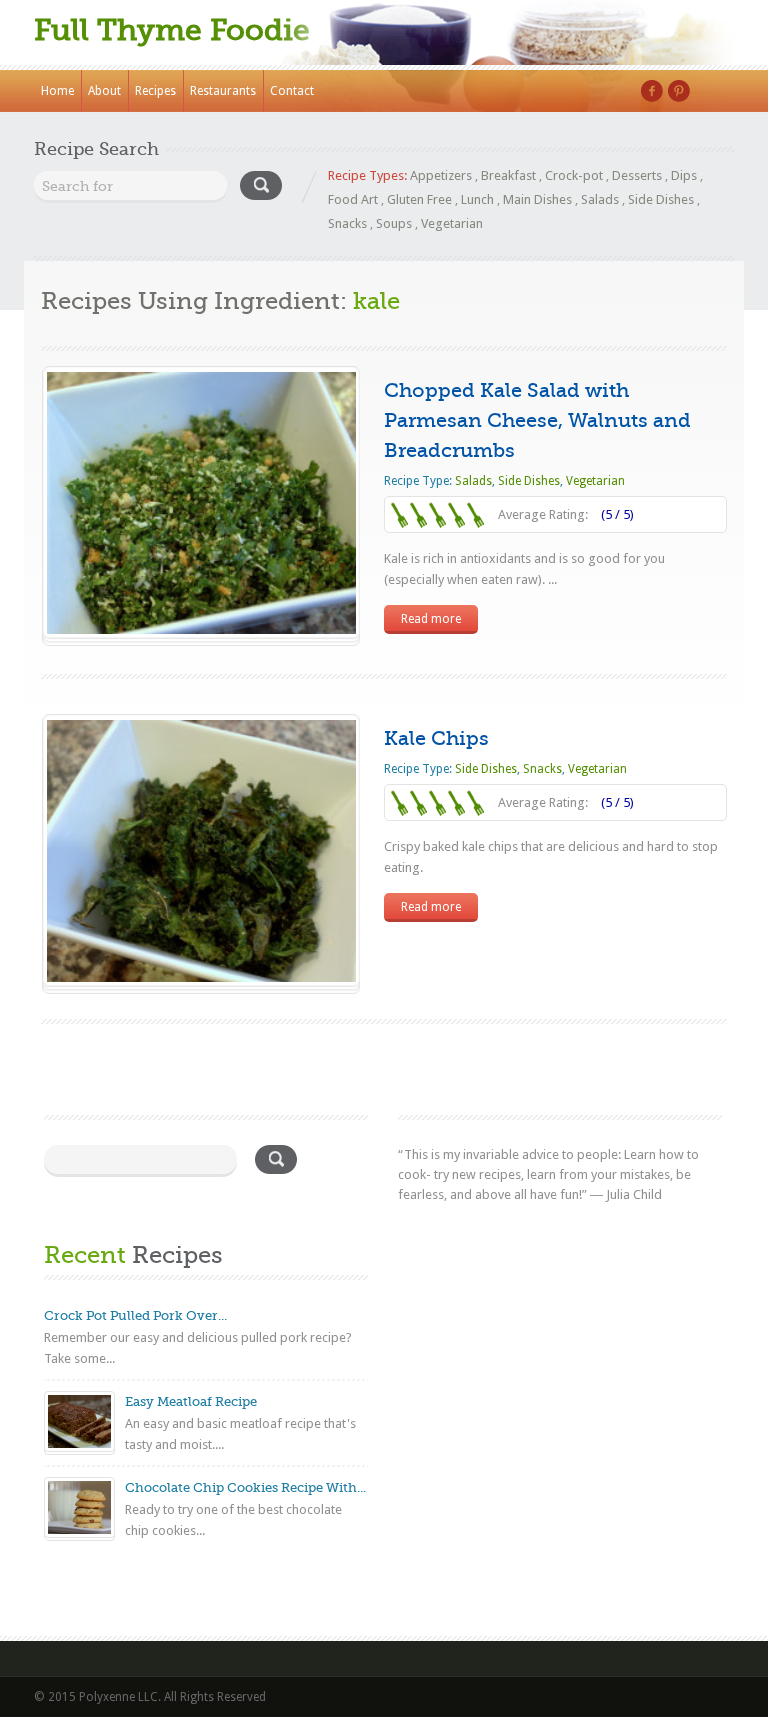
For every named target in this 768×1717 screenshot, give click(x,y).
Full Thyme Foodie (172, 30)
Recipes (155, 91)
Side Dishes (661, 199)
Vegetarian (452, 223)
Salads (600, 199)
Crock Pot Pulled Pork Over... (135, 1315)
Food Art (353, 199)
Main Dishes (537, 199)
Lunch (477, 199)
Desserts (637, 175)
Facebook (652, 91)
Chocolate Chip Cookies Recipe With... (245, 1487)
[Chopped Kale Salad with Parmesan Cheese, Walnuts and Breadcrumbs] (201, 629)
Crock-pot (574, 175)
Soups (394, 223)
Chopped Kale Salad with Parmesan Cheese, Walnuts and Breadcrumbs (537, 420)
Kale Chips (436, 738)
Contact (292, 91)
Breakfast (508, 175)
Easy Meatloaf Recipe (191, 1401)
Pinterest (679, 91)
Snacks (347, 223)
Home (57, 91)
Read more (431, 619)
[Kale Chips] (201, 977)
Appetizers (441, 175)
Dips (684, 175)
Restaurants (223, 91)
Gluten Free (419, 199)
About (104, 91)
